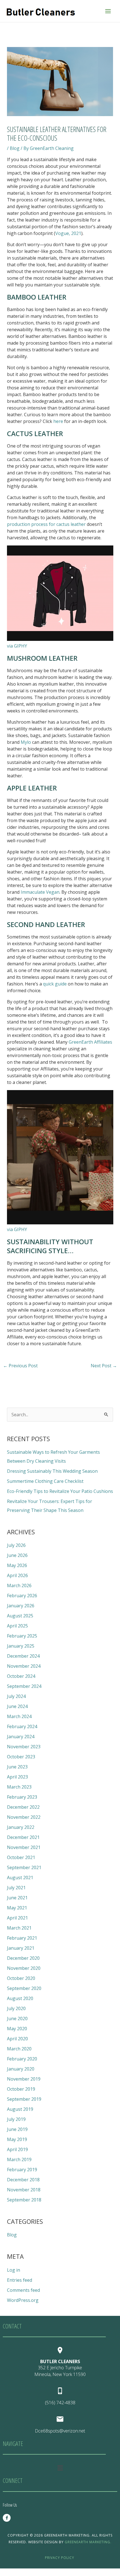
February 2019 (22, 2170)
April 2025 (17, 1626)
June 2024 (17, 1706)
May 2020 (17, 2029)
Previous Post (20, 1366)
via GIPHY (17, 646)
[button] (60, 2468)
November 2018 (24, 2190)
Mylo (26, 742)
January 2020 (21, 2069)
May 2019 (17, 2139)
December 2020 (23, 1958)
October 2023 (21, 1757)
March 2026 (19, 1585)
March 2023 (19, 1787)
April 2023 (17, 1777)
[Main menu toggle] (108, 11)
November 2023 (24, 1747)
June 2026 (17, 1555)
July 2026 (16, 1545)
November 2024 (24, 1666)
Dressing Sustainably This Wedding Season (52, 1471)
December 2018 (23, 2180)
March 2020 (19, 2049)
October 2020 (21, 1978)
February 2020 (22, 2059)
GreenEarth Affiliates (90, 1042)
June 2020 (17, 2019)
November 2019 (24, 2079)
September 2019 (24, 2099)
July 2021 (16, 1888)
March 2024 (19, 1716)
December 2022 (23, 1807)
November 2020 (24, 1968)
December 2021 (23, 1837)
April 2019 (17, 2149)
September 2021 (24, 1867)
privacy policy (60, 2558)
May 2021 (17, 1908)
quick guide (55, 984)
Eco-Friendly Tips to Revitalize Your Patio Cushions (60, 1491)
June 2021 (17, 1898)
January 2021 (21, 1948)
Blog (15, 148)
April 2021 (17, 1918)
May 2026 (17, 1565)
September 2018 (24, 2200)
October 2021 (21, 1857)
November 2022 (24, 1817)
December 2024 (23, 1656)
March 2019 (19, 2159)
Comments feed (23, 2290)
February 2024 (22, 1726)
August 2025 (20, 1616)
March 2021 (19, 1928)
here (58, 421)
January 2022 (21, 1827)
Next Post (104, 1366)
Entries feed (20, 2280)
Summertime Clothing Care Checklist (45, 1481)
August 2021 (20, 1878)
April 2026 (17, 1575)
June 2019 (17, 2129)
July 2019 (16, 2119)
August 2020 (20, 1998)
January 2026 (21, 1606)
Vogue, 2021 (68, 233)
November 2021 (24, 1847)
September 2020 (24, 1988)
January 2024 (21, 1737)
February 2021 (22, 1938)
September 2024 (24, 1686)
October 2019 (21, 2089)
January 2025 (21, 1646)
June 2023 (17, 1767)
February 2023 (22, 1797)
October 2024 (21, 1676)
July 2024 (16, 1696)
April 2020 (17, 2039)
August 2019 (20, 2109)
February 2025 (22, 1636)
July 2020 (16, 2008)
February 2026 (22, 1596)
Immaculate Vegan (39, 892)
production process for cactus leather (46, 524)
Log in (14, 2270)
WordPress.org (23, 2300)
